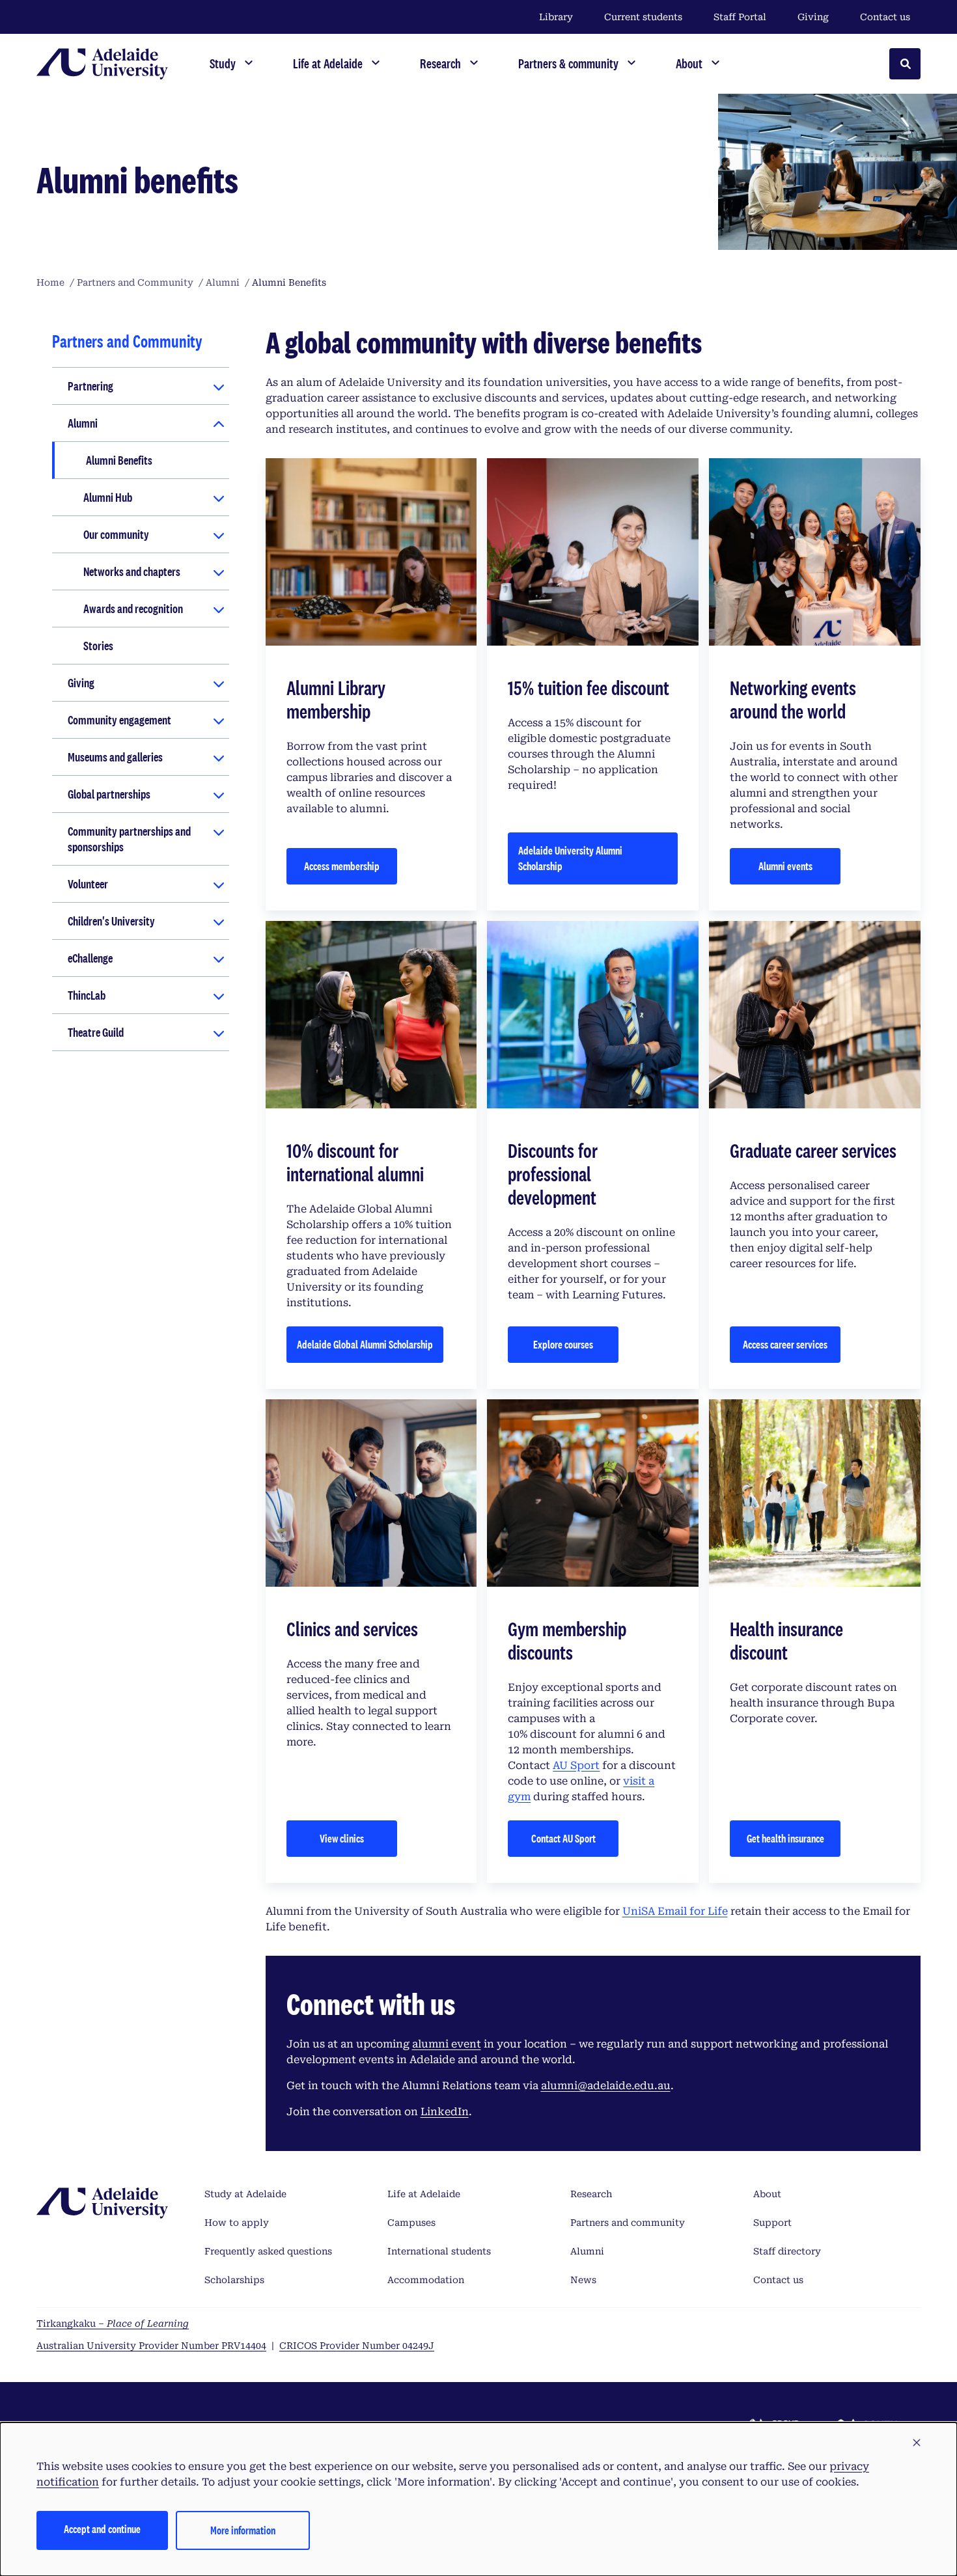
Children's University (111, 921)
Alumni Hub (108, 497)
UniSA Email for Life (675, 1911)
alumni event (447, 2044)
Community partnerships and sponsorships (129, 839)
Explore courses (563, 1344)
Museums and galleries (115, 757)
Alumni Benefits (119, 460)
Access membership (342, 866)
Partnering (90, 386)
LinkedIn (445, 2112)
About (767, 2194)
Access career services (785, 1344)
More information (243, 2530)
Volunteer (88, 884)
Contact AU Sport (563, 1838)
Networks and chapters (132, 571)
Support (772, 2223)
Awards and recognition (133, 609)
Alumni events (785, 866)
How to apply (237, 2223)
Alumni (83, 423)
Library (556, 17)
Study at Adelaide (245, 2194)
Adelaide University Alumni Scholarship (570, 858)
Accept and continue (102, 2529)
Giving (813, 17)
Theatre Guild (96, 1032)
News (583, 2280)
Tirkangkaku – (113, 2323)
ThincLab (87, 995)
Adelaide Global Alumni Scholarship (365, 1344)
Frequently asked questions (268, 2251)
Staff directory (787, 2251)
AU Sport (576, 1765)
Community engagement (119, 720)
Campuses (411, 2223)
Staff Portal (740, 17)
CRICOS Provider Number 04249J (357, 2346)
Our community (116, 534)
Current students (643, 17)
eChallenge (90, 958)
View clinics (342, 1838)
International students (439, 2251)
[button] (917, 2443)
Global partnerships (109, 794)
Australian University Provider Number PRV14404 (151, 2346)
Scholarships (234, 2280)
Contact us (885, 17)
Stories (98, 646)
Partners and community (628, 2223)
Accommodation (426, 2280)
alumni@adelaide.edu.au (606, 2086)
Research (591, 2194)
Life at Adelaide (424, 2194)
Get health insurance (785, 1838)
